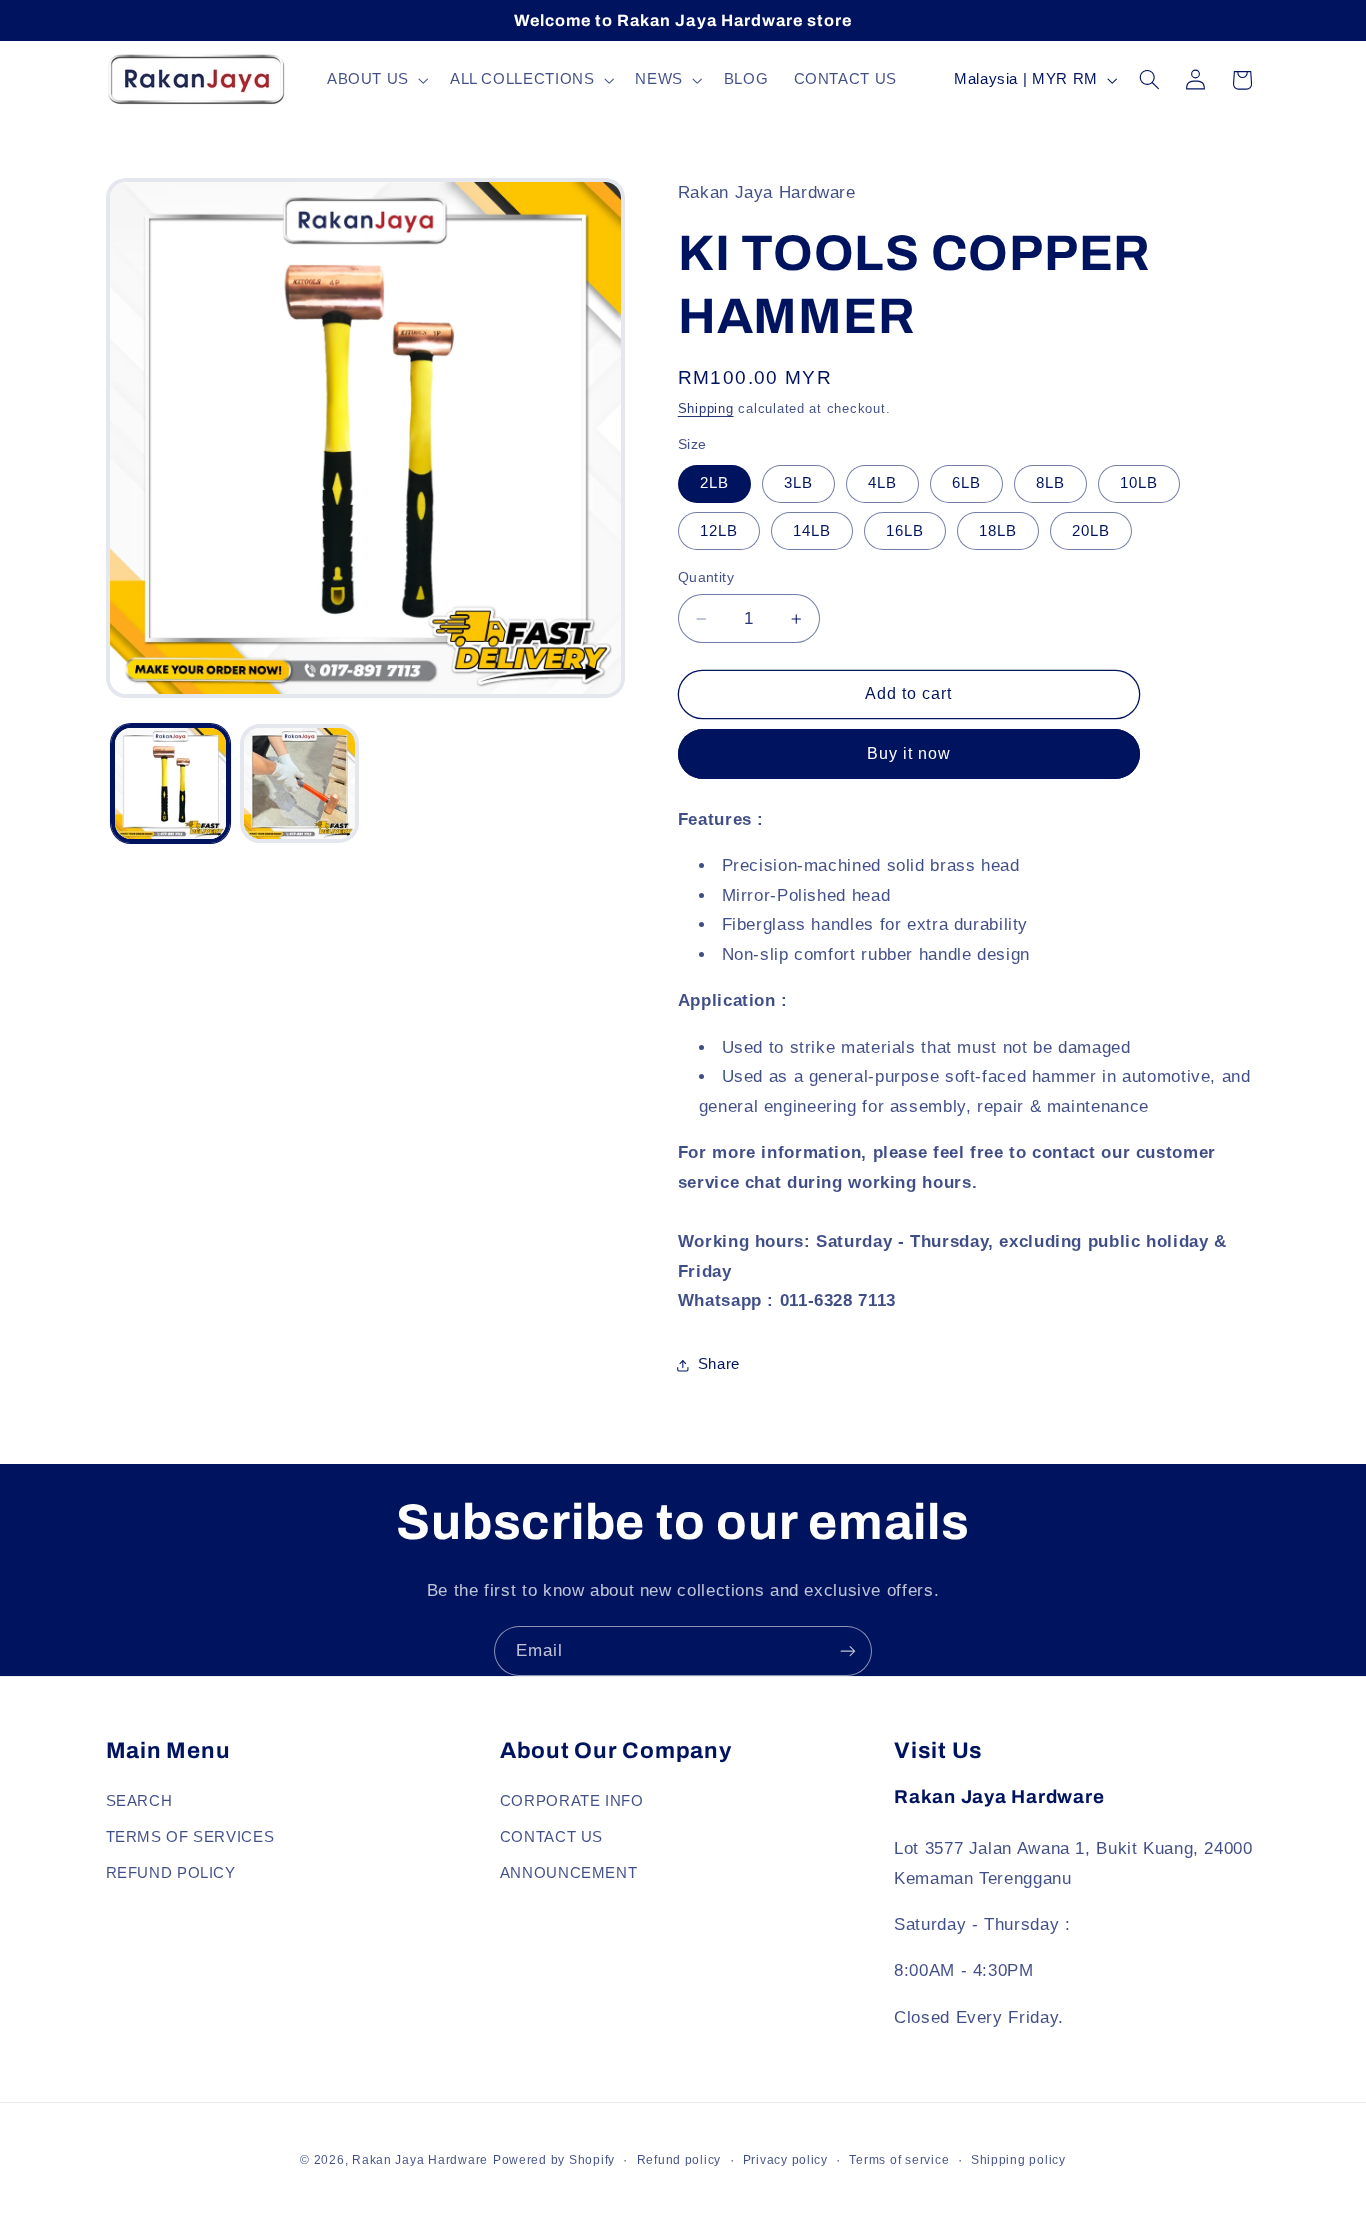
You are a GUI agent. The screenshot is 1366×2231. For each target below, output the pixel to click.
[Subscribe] (848, 1650)
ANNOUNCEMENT (569, 1873)
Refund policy (679, 2160)
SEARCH (139, 1801)
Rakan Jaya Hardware (420, 2160)
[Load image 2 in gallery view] (299, 783)
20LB (1091, 531)
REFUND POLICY (171, 1873)
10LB (1139, 483)
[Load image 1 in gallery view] (170, 783)
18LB (998, 531)
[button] (375, 80)
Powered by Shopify (554, 2160)
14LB (812, 531)
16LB (905, 531)
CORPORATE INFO (572, 1801)
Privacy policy (785, 2160)
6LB (966, 483)
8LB (1050, 483)
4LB (882, 483)
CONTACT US (551, 1837)
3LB (798, 483)
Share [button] (719, 1364)
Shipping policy (1018, 2160)
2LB (714, 483)
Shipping (706, 409)
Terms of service (899, 2160)
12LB (719, 531)
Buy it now (909, 753)
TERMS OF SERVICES (190, 1837)
